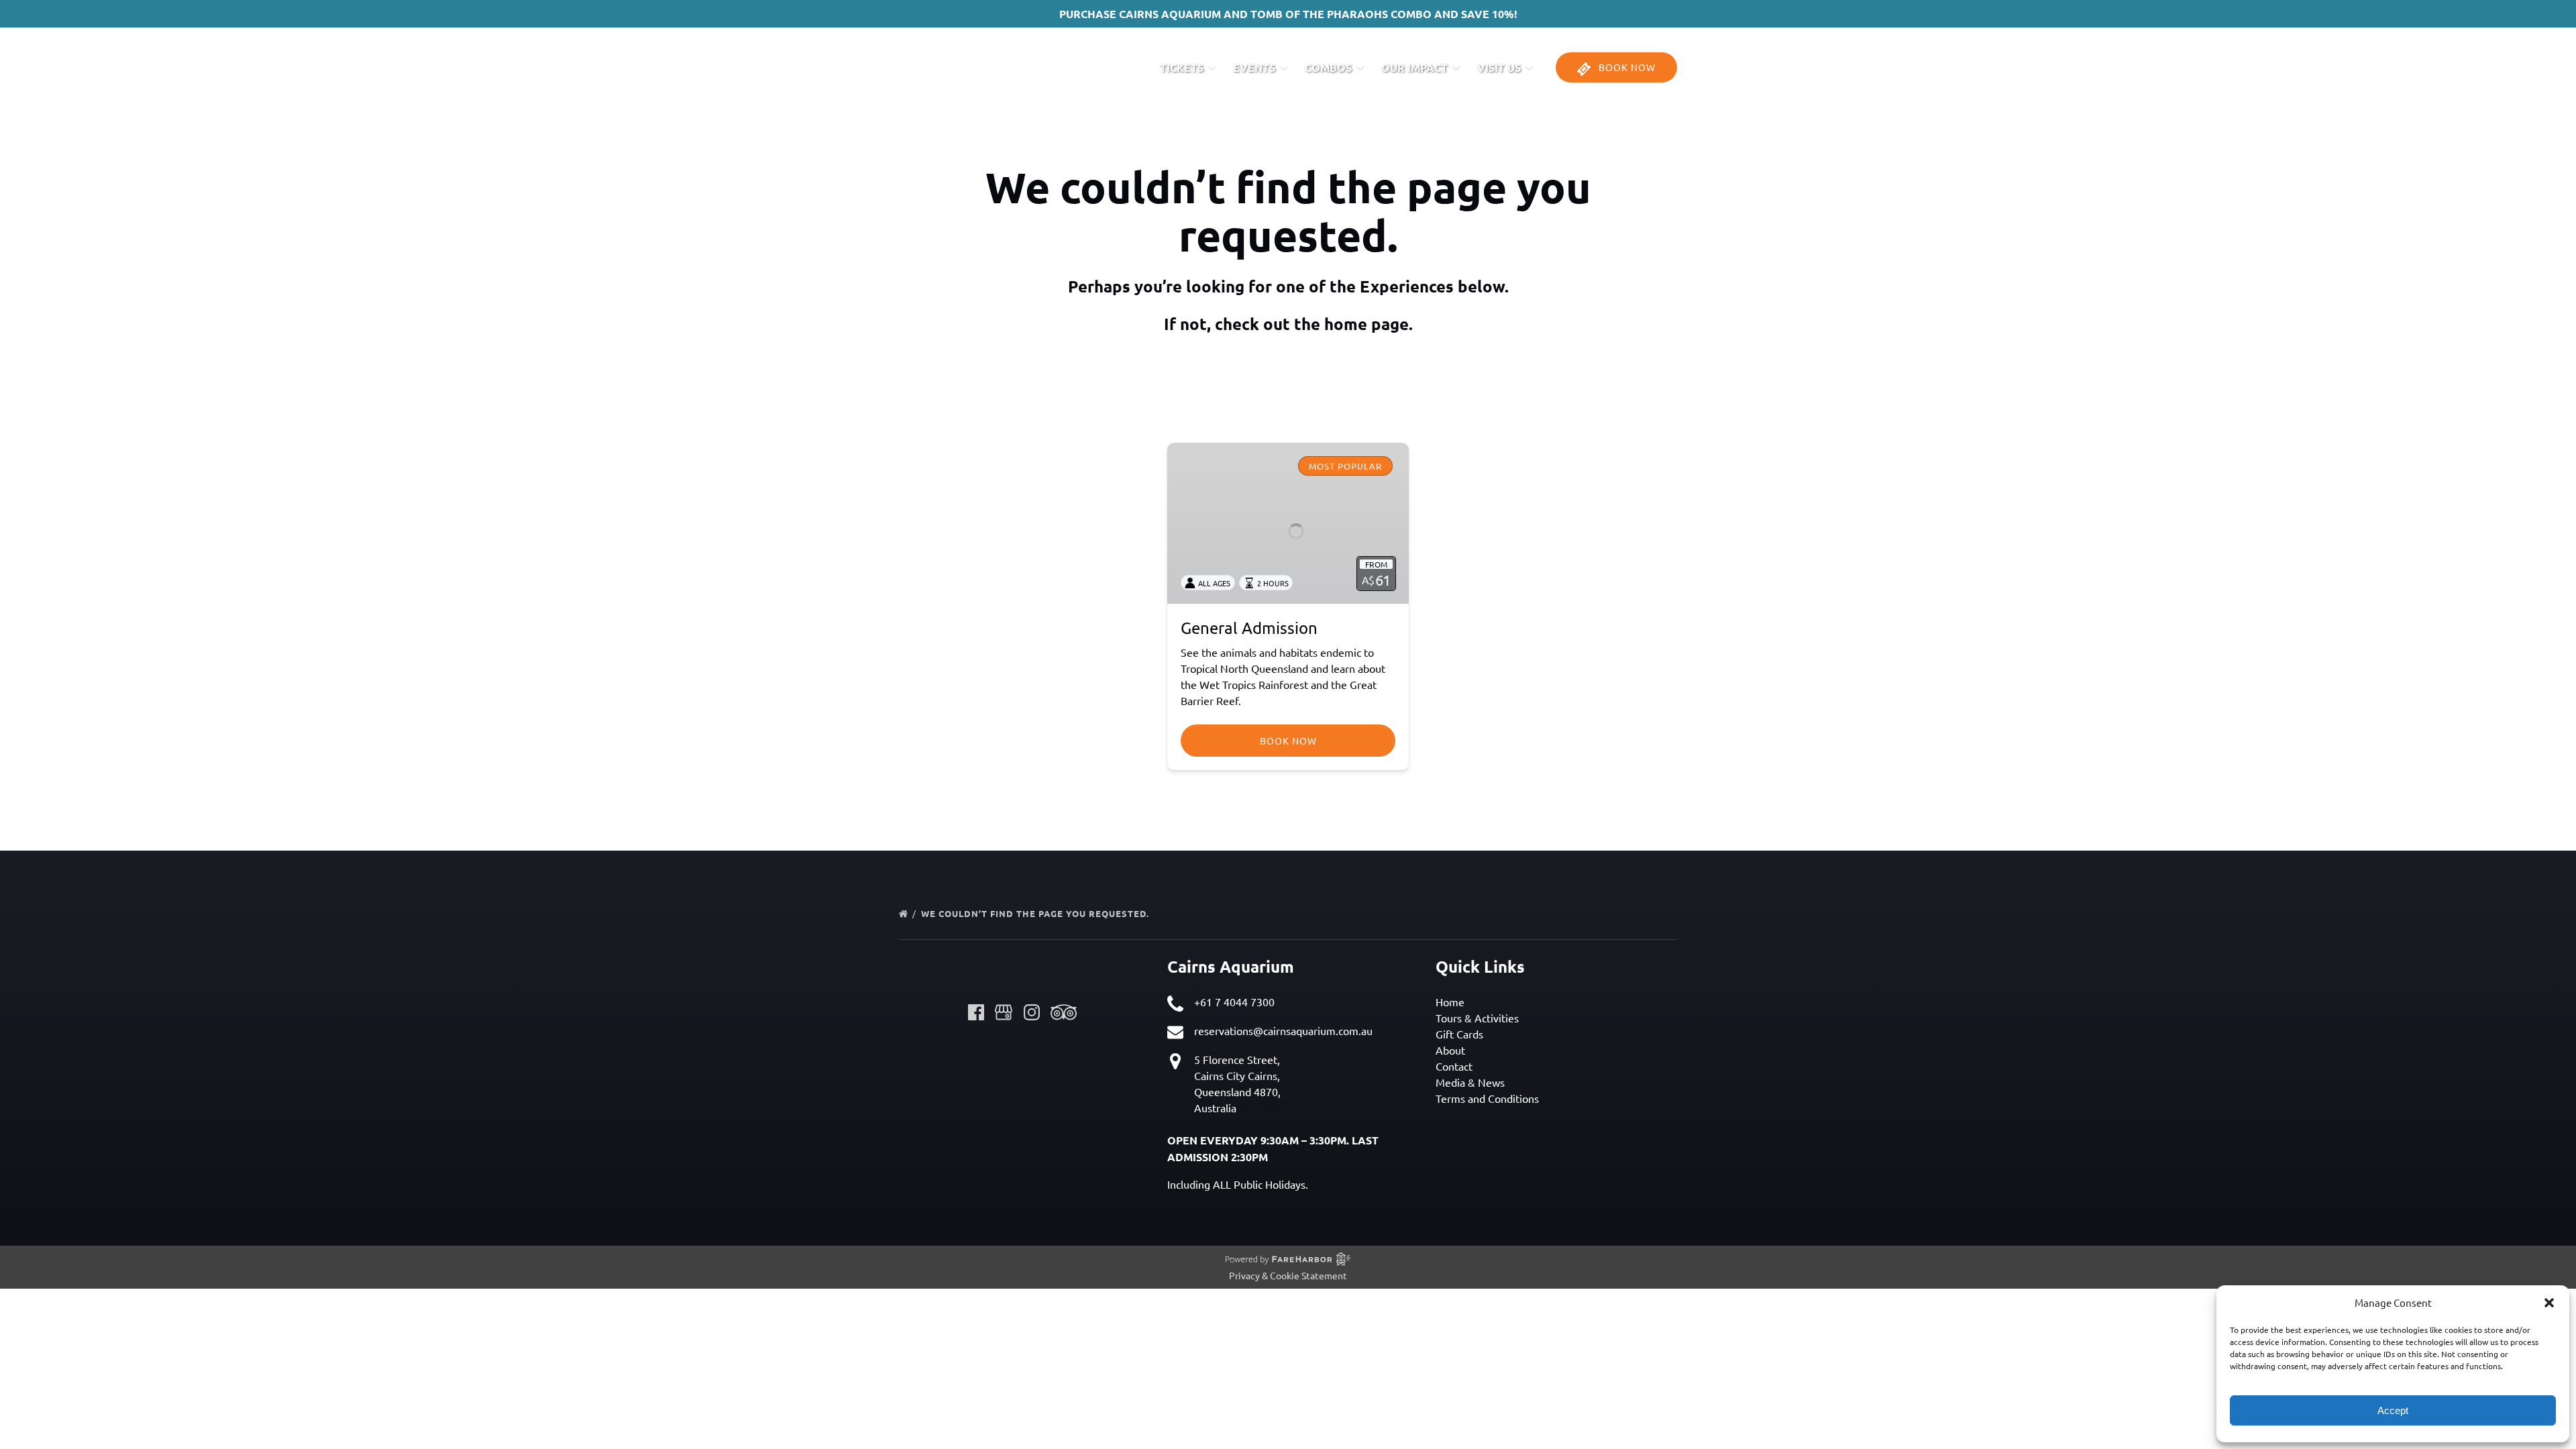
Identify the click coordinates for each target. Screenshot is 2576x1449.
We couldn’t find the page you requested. (1036, 913)
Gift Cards (1459, 1034)
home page (1366, 324)
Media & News (1470, 1082)
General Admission (1249, 628)
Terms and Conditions (1487, 1098)
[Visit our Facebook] (976, 1012)
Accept (2393, 1410)
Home (1450, 1002)
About (1450, 1050)
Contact (1454, 1066)
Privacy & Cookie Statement (1288, 1275)
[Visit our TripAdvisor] (1064, 1012)
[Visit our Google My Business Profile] (1004, 1012)
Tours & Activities (1477, 1018)
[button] (2549, 1303)
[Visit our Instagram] (1032, 1012)
